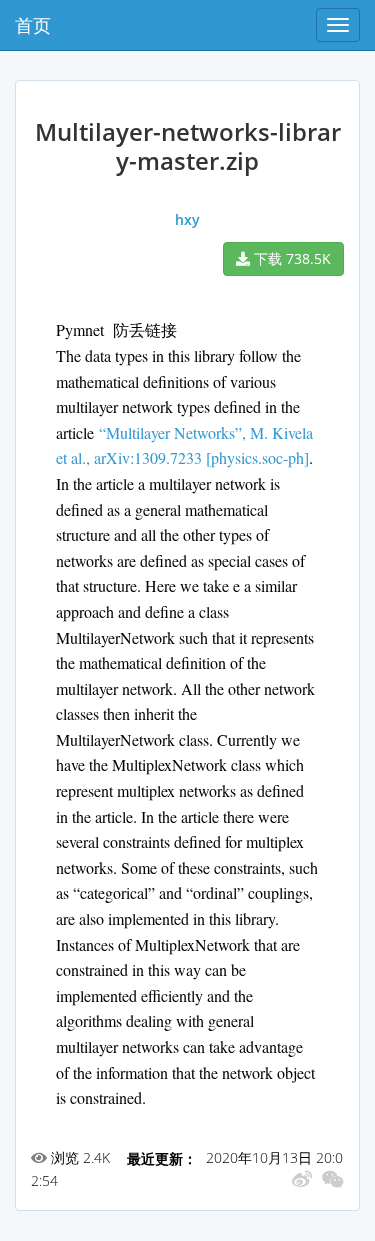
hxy (187, 219)
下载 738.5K (290, 258)
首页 (33, 25)
